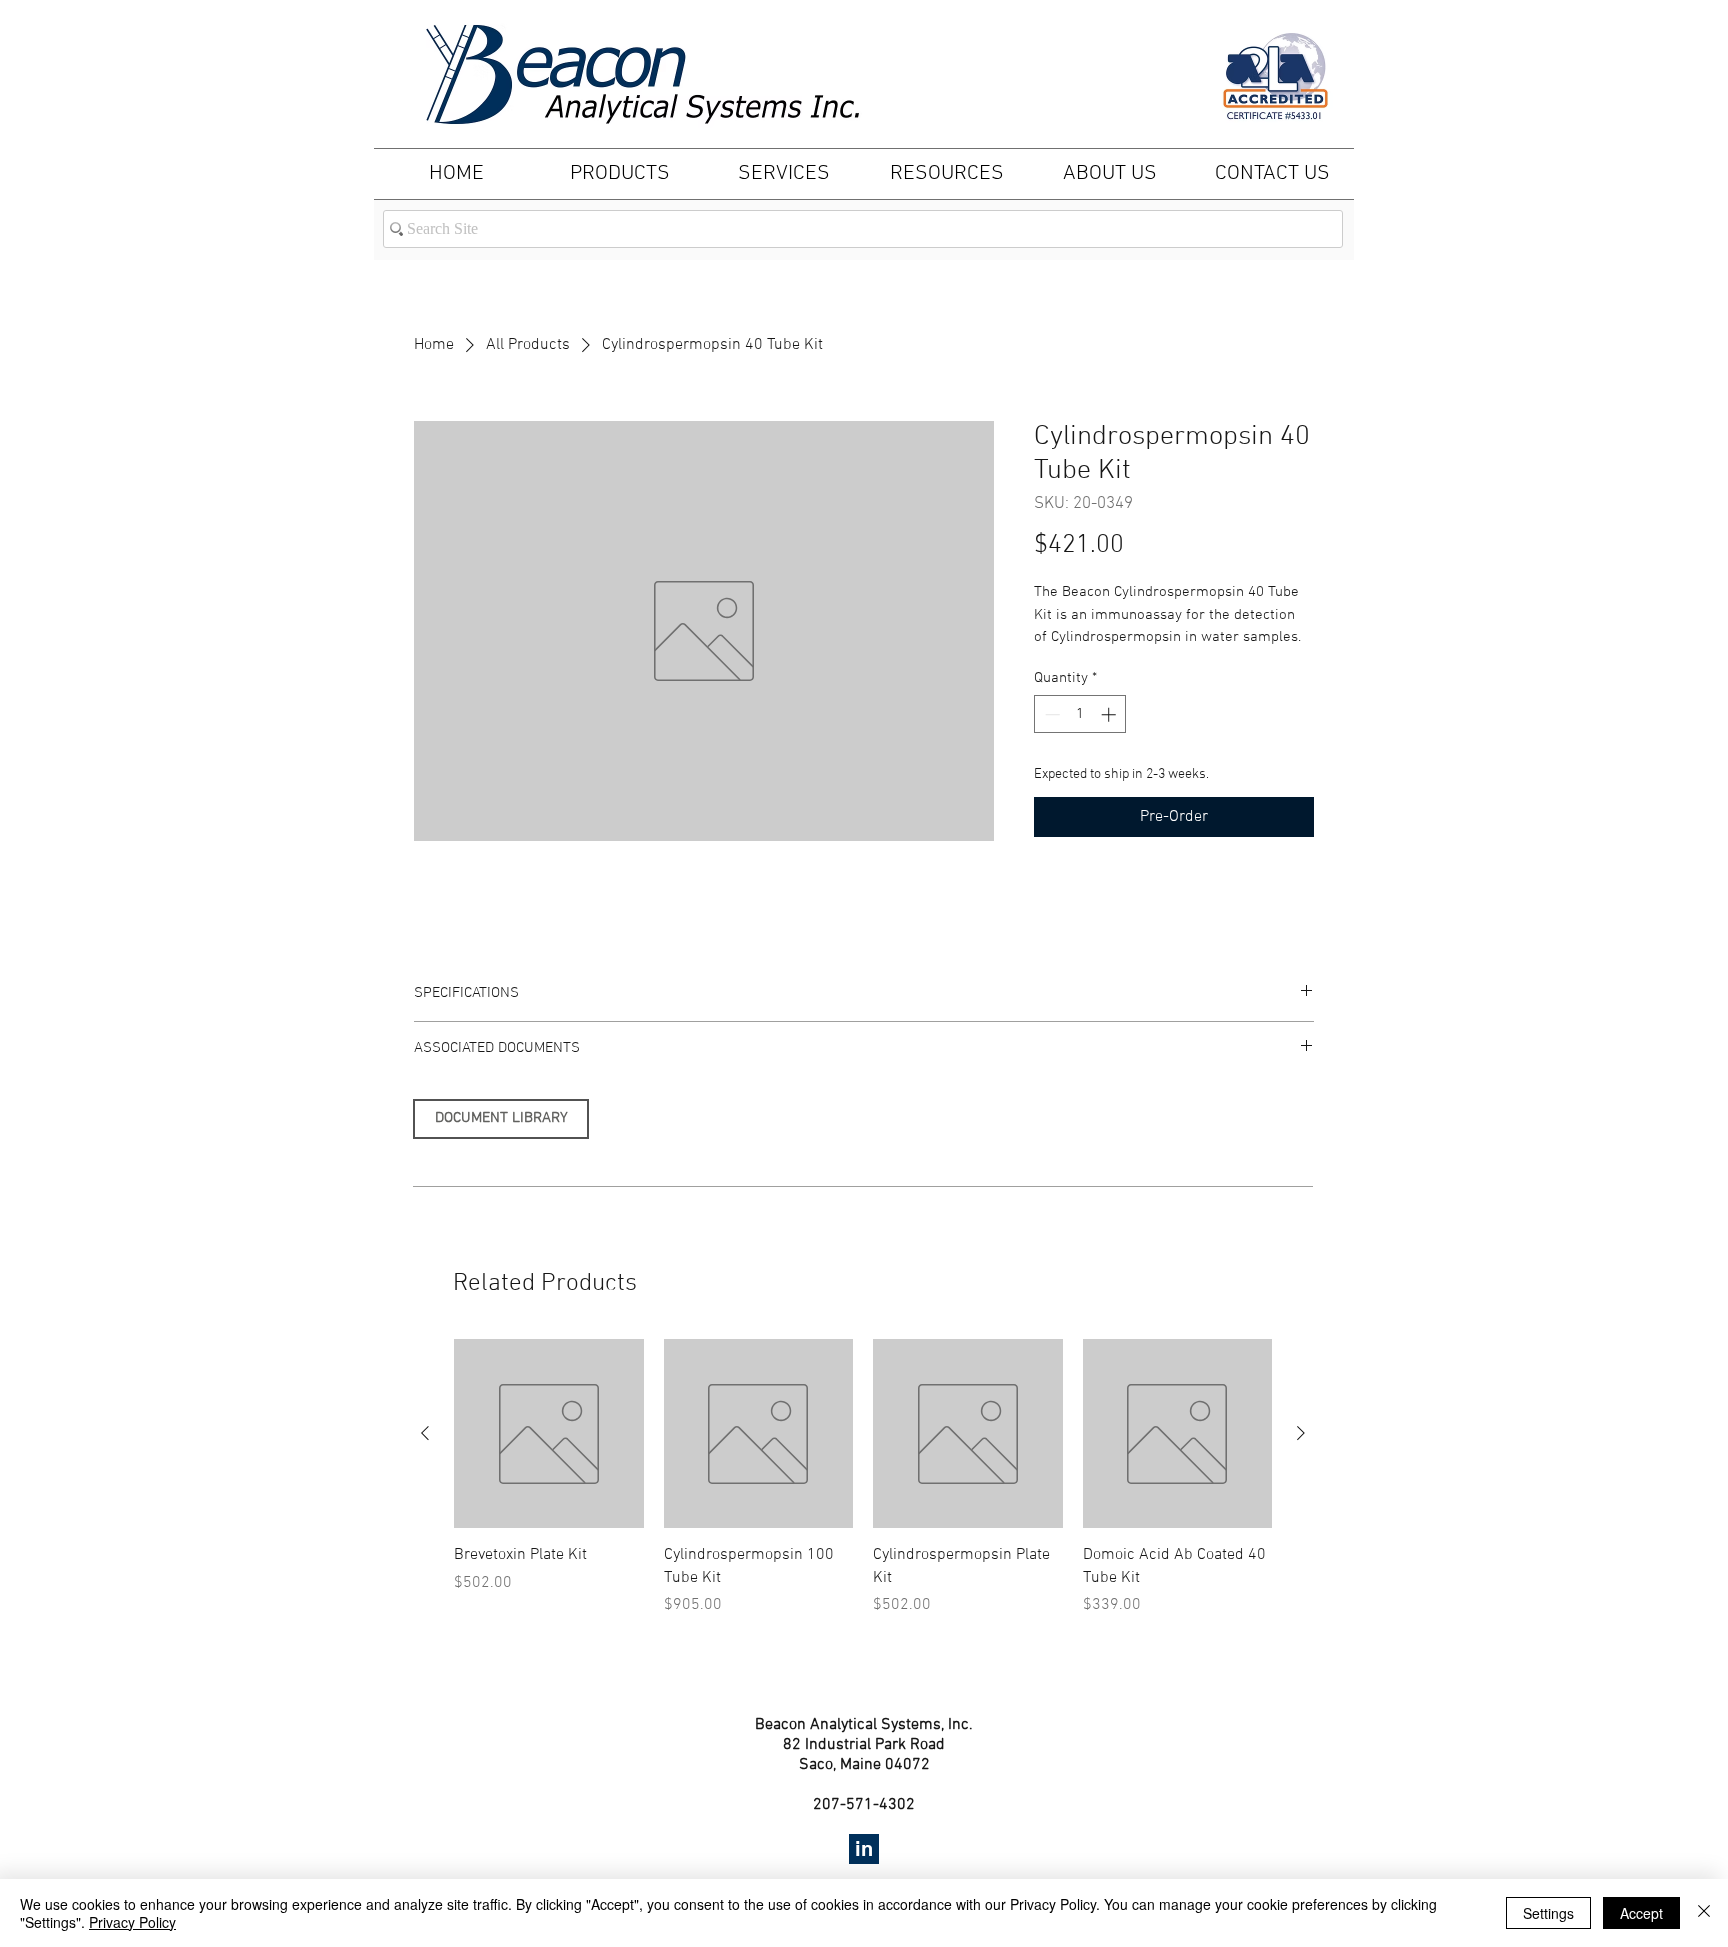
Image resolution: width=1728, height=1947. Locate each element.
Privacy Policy (132, 1922)
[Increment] (1110, 714)
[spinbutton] (1080, 714)
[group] (863, 1478)
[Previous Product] (425, 1433)
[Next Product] (1301, 1433)
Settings (1548, 1913)
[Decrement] (1050, 714)
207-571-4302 (864, 1805)
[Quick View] (549, 1434)
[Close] (1704, 1913)
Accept (1641, 1913)
